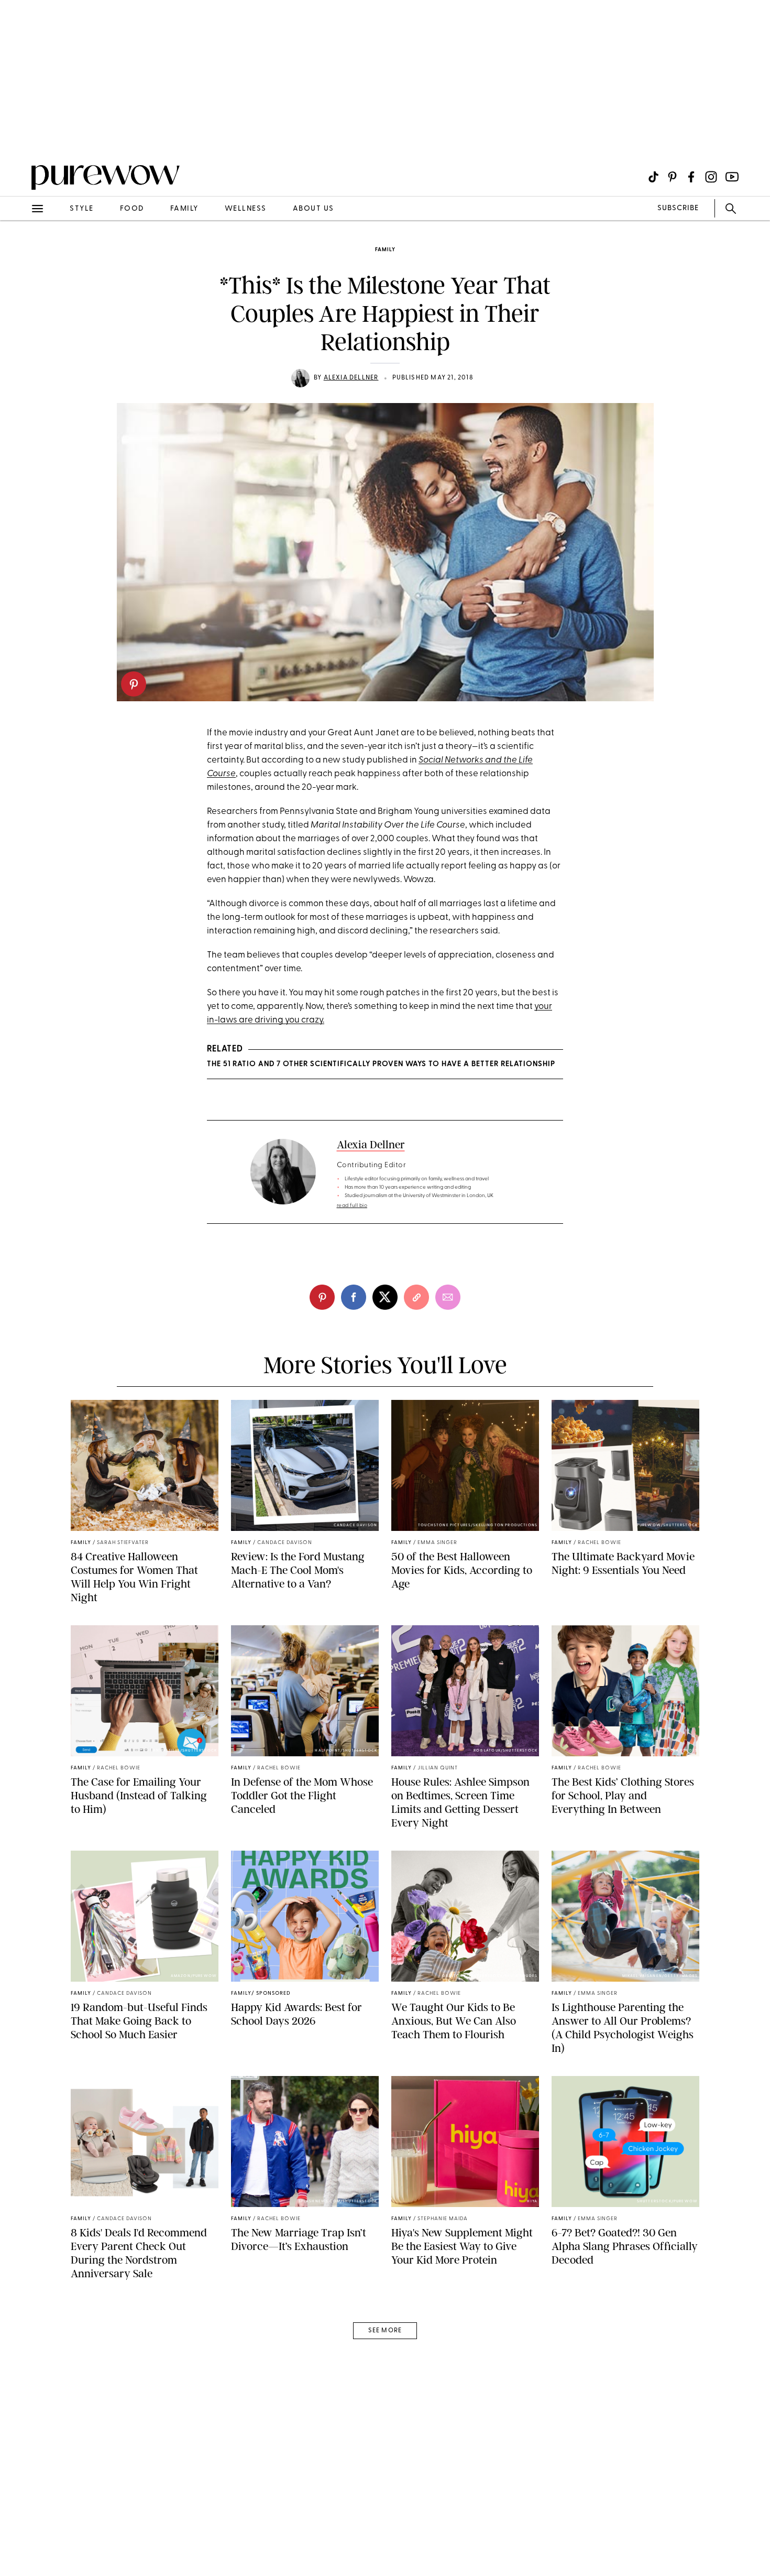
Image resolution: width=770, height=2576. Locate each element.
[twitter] (385, 1297)
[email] (20, 249)
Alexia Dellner (351, 378)
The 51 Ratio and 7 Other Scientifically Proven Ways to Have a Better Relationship (381, 1064)
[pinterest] (134, 684)
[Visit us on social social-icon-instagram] (711, 177)
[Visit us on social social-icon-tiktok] (653, 177)
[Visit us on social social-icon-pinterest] (672, 177)
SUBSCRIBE (678, 208)
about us (313, 209)
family (184, 209)
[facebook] (354, 1297)
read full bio (352, 1206)
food (132, 209)
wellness (246, 209)
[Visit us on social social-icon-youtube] (732, 177)
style (82, 209)
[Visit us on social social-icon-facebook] (691, 177)
